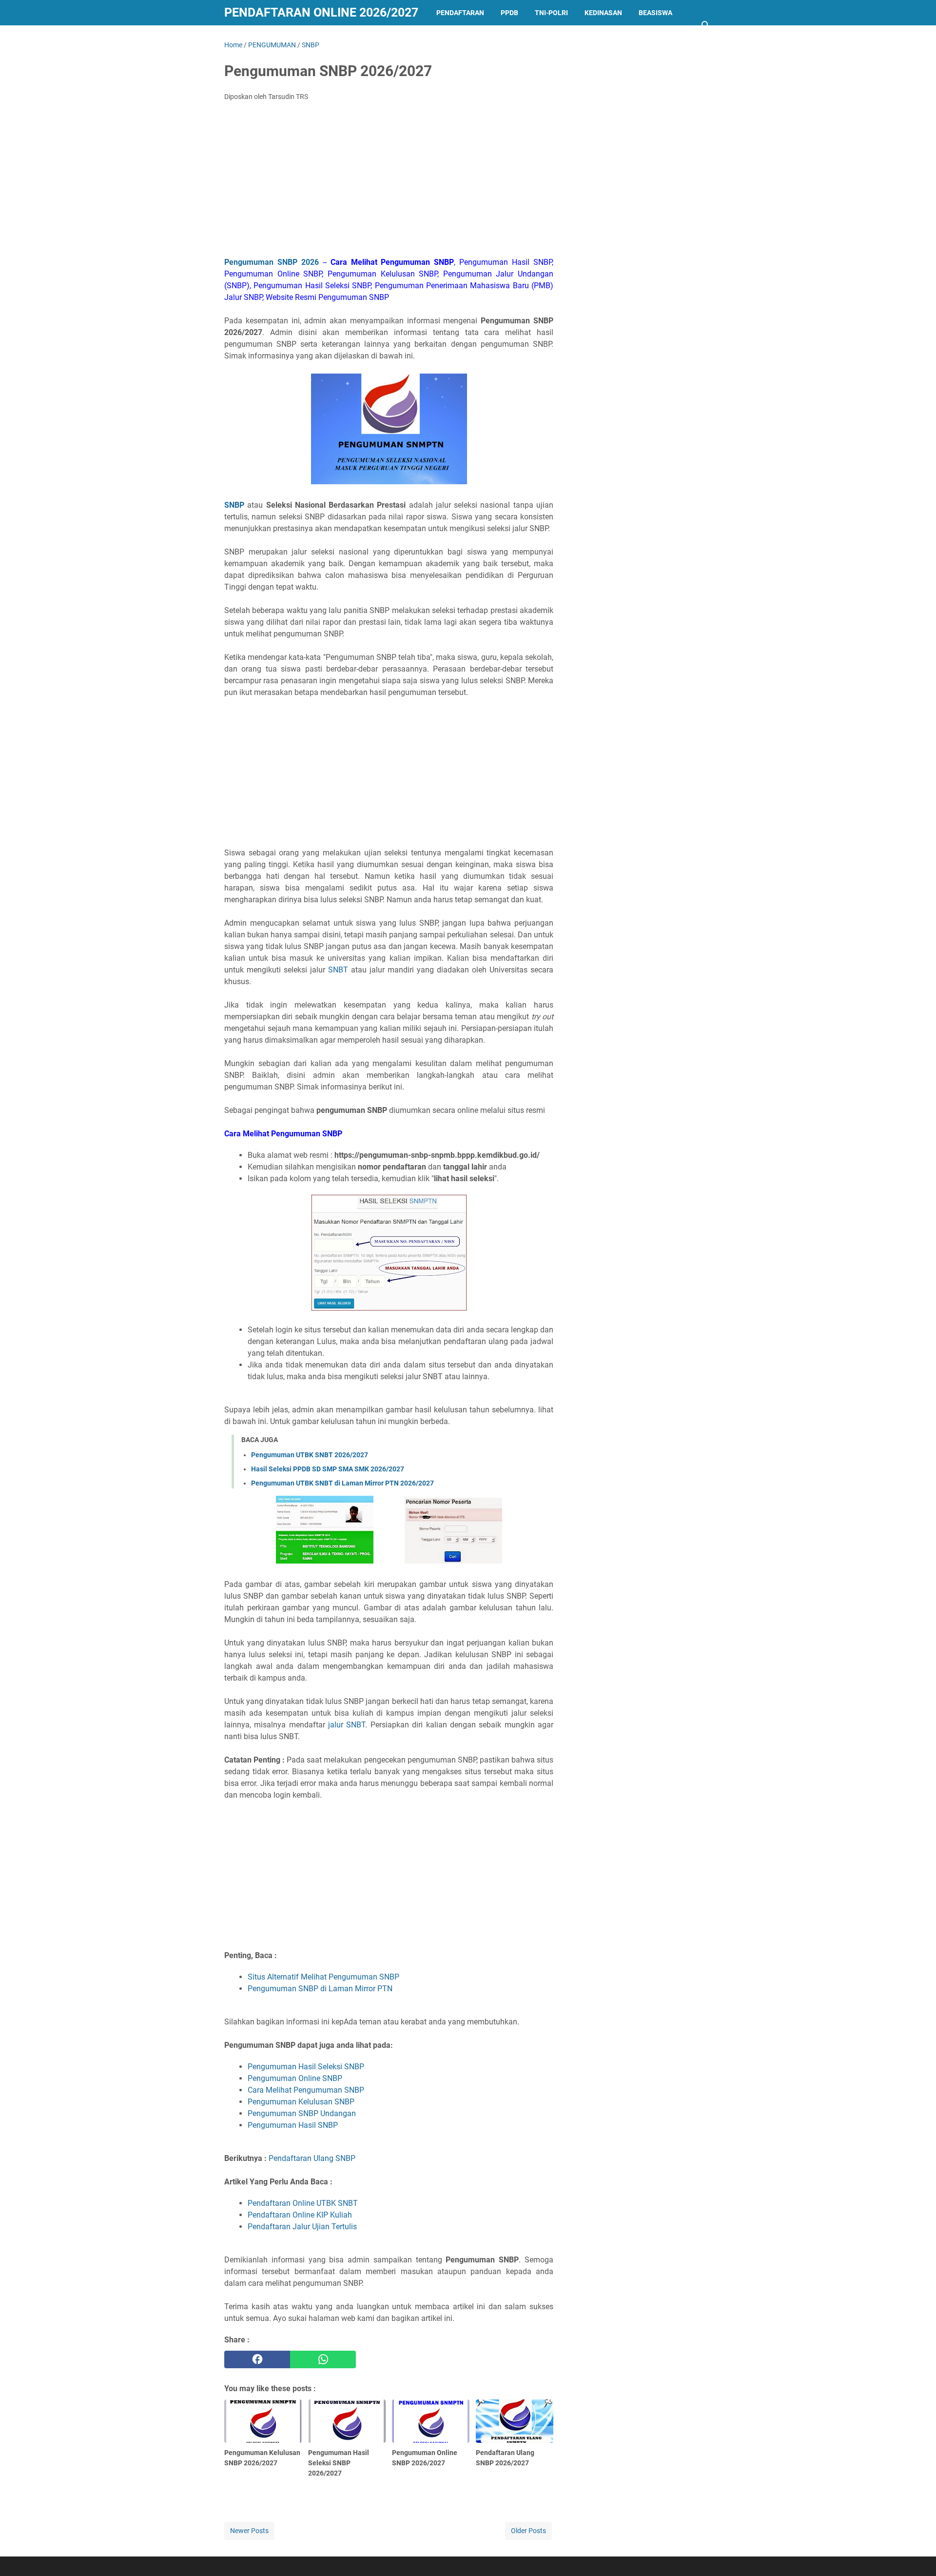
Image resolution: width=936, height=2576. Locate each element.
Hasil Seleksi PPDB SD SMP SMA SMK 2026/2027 (328, 1469)
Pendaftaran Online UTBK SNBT (303, 2203)
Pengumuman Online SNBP (295, 2078)
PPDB (509, 13)
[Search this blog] (706, 25)
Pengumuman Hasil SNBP (293, 2125)
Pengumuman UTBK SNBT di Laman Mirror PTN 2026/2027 (342, 1483)
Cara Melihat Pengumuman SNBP (306, 2090)
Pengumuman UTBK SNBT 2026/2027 (310, 1455)
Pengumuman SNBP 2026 (272, 262)
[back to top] (916, 2554)
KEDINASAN (603, 13)
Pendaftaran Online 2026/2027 (321, 12)
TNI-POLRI (551, 13)
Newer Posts (249, 2531)
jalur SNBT (347, 1725)
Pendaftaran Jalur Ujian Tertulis (302, 2227)
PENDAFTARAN (460, 13)
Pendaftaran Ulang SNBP (312, 2158)
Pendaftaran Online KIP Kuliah (300, 2215)
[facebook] (257, 2359)
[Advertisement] (389, 182)
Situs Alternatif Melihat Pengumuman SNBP (323, 1977)
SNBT (338, 970)
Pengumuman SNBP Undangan (302, 2113)
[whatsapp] (323, 2359)
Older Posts (528, 2531)
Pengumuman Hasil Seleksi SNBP (306, 2067)
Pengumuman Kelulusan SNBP (301, 2102)
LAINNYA (247, 38)
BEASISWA (655, 13)
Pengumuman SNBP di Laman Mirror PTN (320, 1989)
